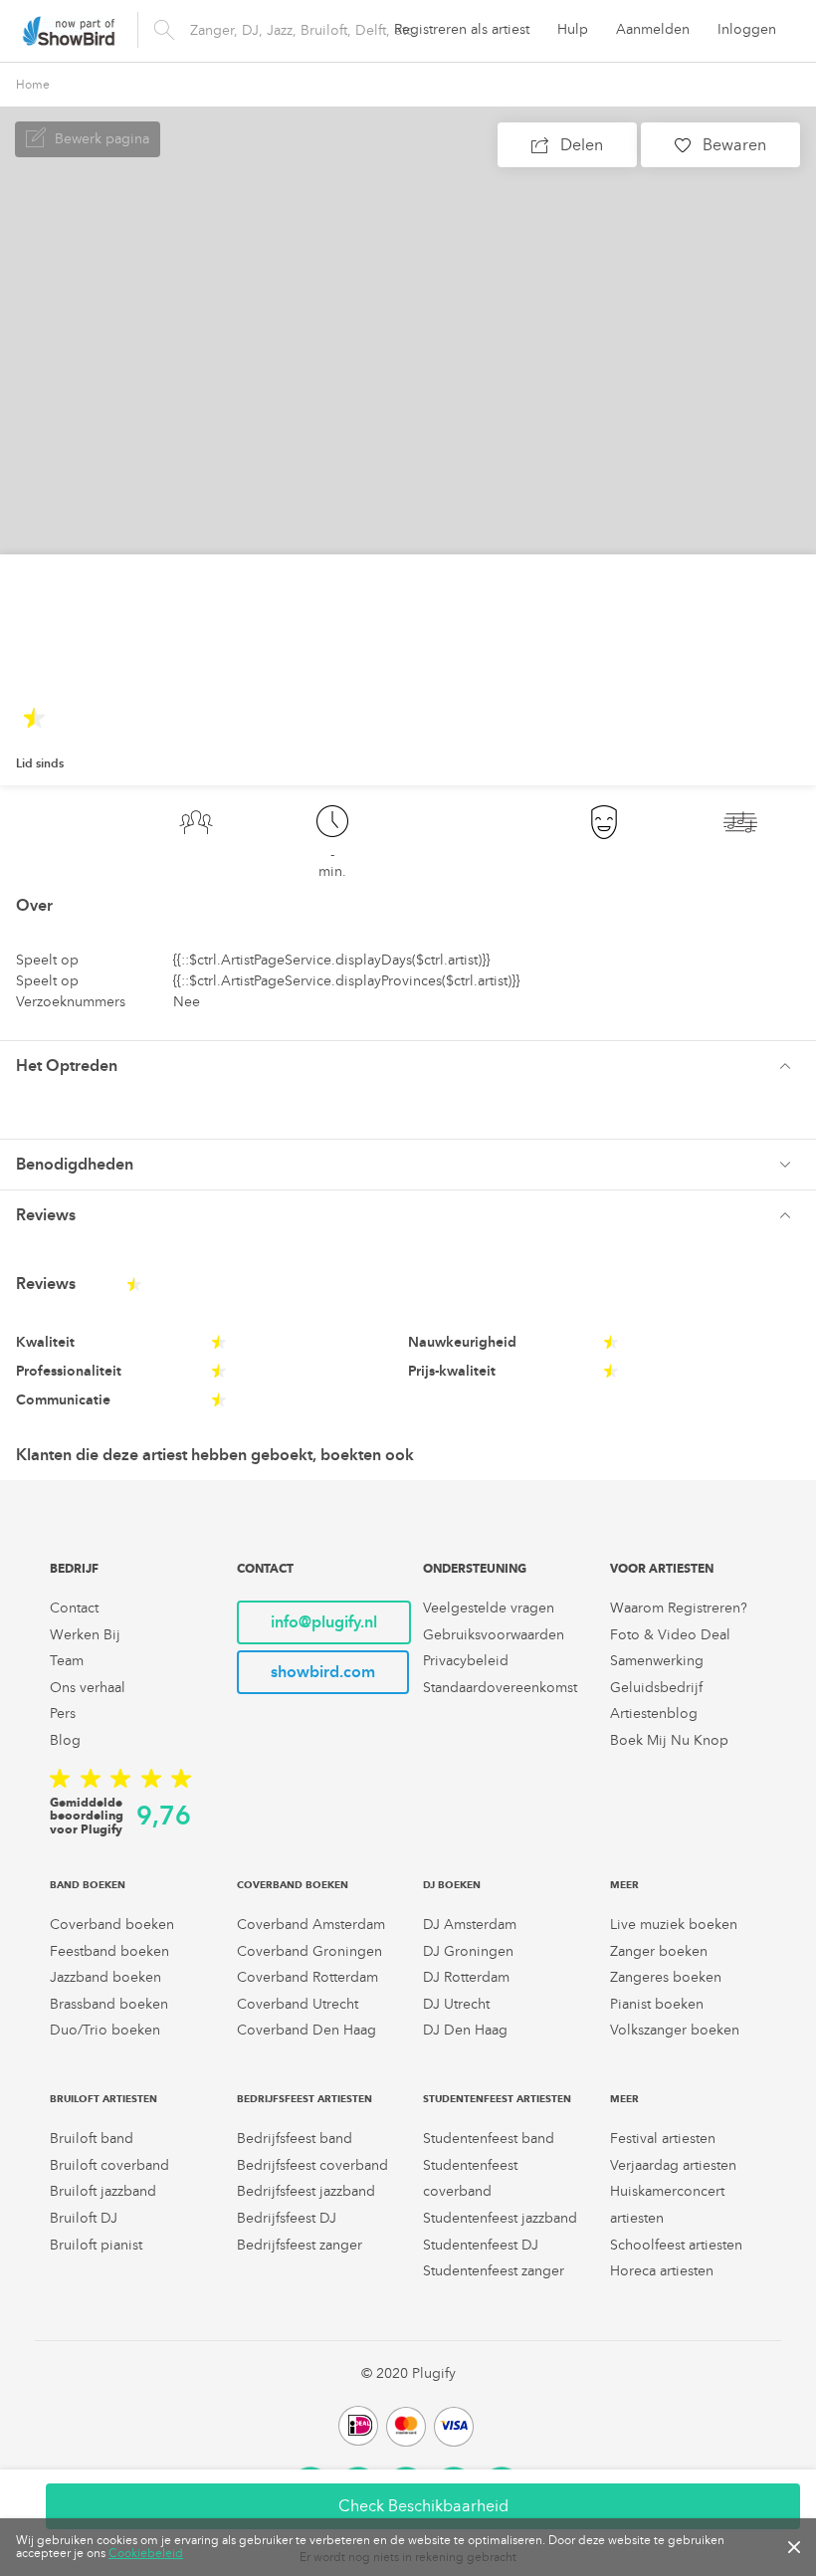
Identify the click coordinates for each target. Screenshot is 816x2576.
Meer (624, 1885)
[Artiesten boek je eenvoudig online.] (69, 31)
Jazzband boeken (105, 1977)
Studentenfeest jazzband (500, 2218)
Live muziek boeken (674, 1925)
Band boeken (88, 1885)
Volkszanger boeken (675, 2030)
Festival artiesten (663, 2139)
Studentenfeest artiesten (497, 2099)
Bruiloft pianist (96, 2245)
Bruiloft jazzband (103, 2191)
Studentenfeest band (489, 2139)
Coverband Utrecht (298, 2004)
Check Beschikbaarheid (423, 2506)
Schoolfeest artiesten (676, 2245)
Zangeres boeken (666, 1977)
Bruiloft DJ (84, 2218)
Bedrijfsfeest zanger (300, 2245)
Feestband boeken (109, 1951)
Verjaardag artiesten (673, 2165)
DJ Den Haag (465, 2030)
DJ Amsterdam (470, 1925)
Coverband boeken (112, 1925)
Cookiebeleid (146, 2553)
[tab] (408, 1066)
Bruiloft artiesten (103, 2099)
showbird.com (323, 1672)
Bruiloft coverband (109, 2165)
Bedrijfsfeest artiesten (305, 2099)
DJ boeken (452, 1885)
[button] (408, 1066)
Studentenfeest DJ (481, 2245)
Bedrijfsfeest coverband (312, 2165)
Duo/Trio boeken (105, 2030)
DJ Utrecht (456, 2004)
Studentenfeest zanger (494, 2271)
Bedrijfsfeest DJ (287, 2218)
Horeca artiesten (662, 2271)
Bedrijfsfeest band (295, 2139)
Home (33, 85)
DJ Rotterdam (466, 1977)
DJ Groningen (468, 1951)
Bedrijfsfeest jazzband (306, 2191)
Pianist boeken (657, 2004)
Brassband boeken (109, 2004)
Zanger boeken (659, 1951)
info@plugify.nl (324, 1622)
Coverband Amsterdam (311, 1925)
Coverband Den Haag (306, 2030)
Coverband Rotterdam (307, 1977)
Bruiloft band (92, 2139)
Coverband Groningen (309, 1951)
